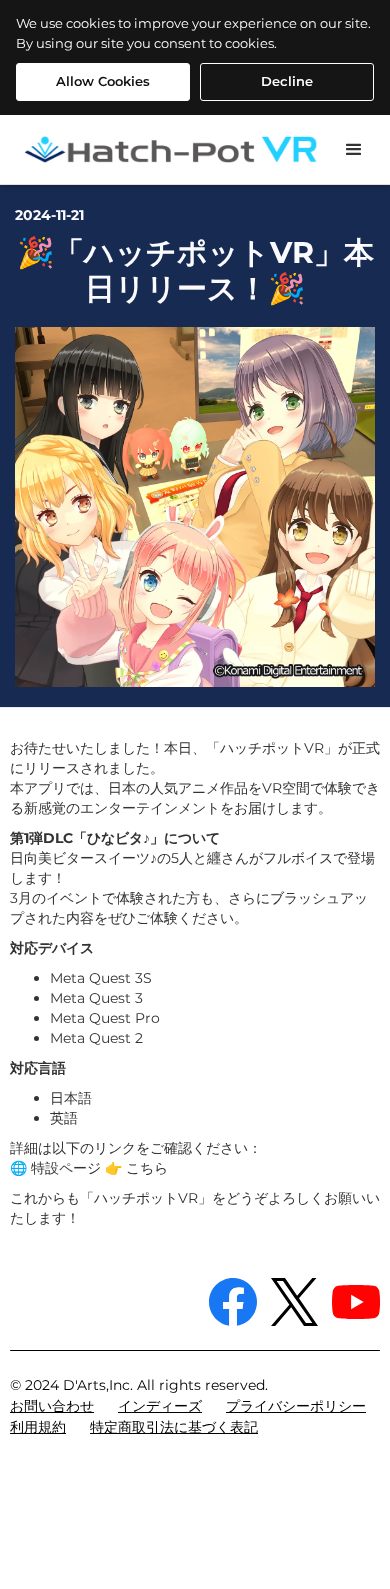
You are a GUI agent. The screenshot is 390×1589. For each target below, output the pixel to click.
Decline (287, 81)
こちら (147, 1168)
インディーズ (160, 1406)
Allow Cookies (103, 81)
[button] (354, 150)
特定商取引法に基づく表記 (174, 1427)
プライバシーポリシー (296, 1406)
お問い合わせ (52, 1406)
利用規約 (38, 1427)
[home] (162, 149)
